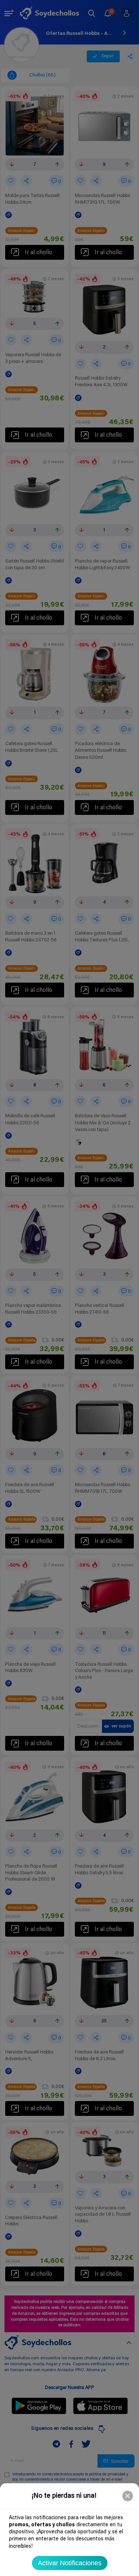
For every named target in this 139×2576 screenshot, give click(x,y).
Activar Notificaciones (70, 2563)
